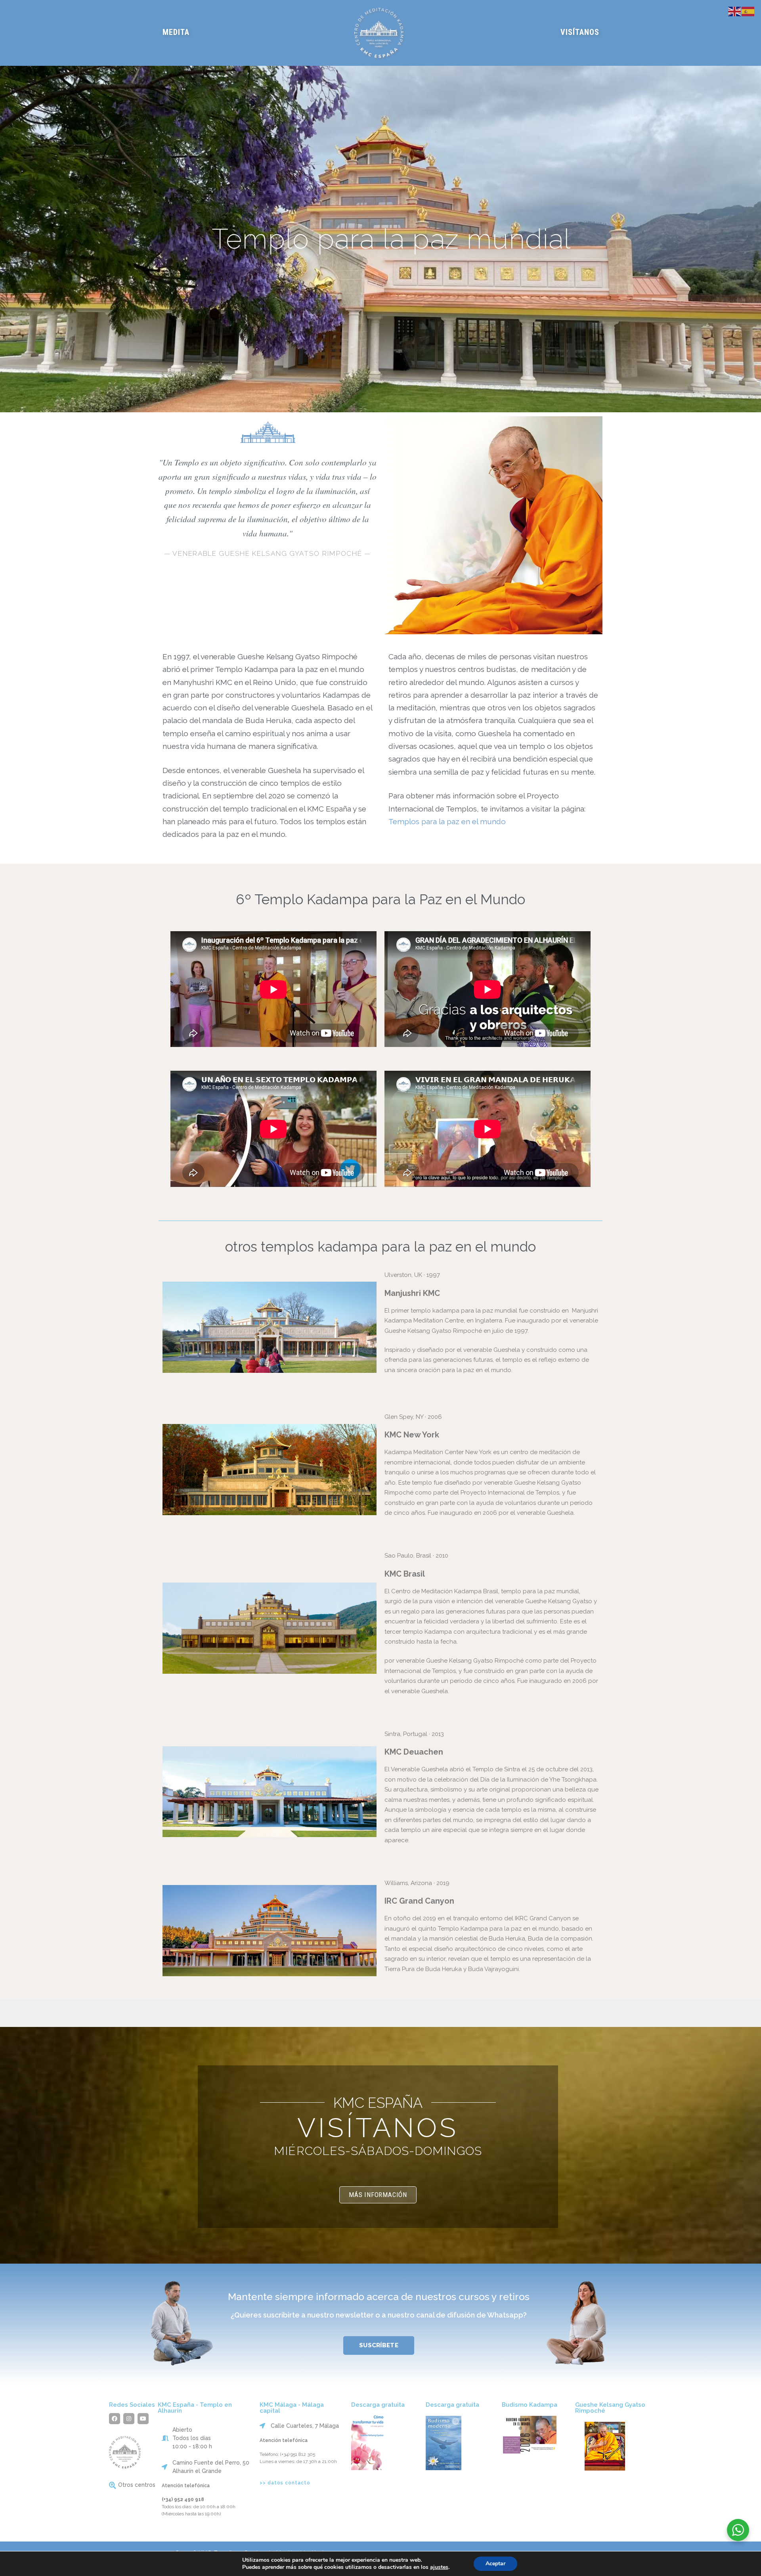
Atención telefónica (186, 2486)
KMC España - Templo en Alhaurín (195, 2408)
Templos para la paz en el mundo (447, 821)
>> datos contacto (285, 2483)
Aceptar (495, 2564)
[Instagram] (129, 2419)
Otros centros (137, 2485)
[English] (735, 11)
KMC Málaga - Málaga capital (292, 2408)
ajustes (439, 2567)
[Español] (748, 11)
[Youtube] (143, 2419)
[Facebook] (115, 2419)
